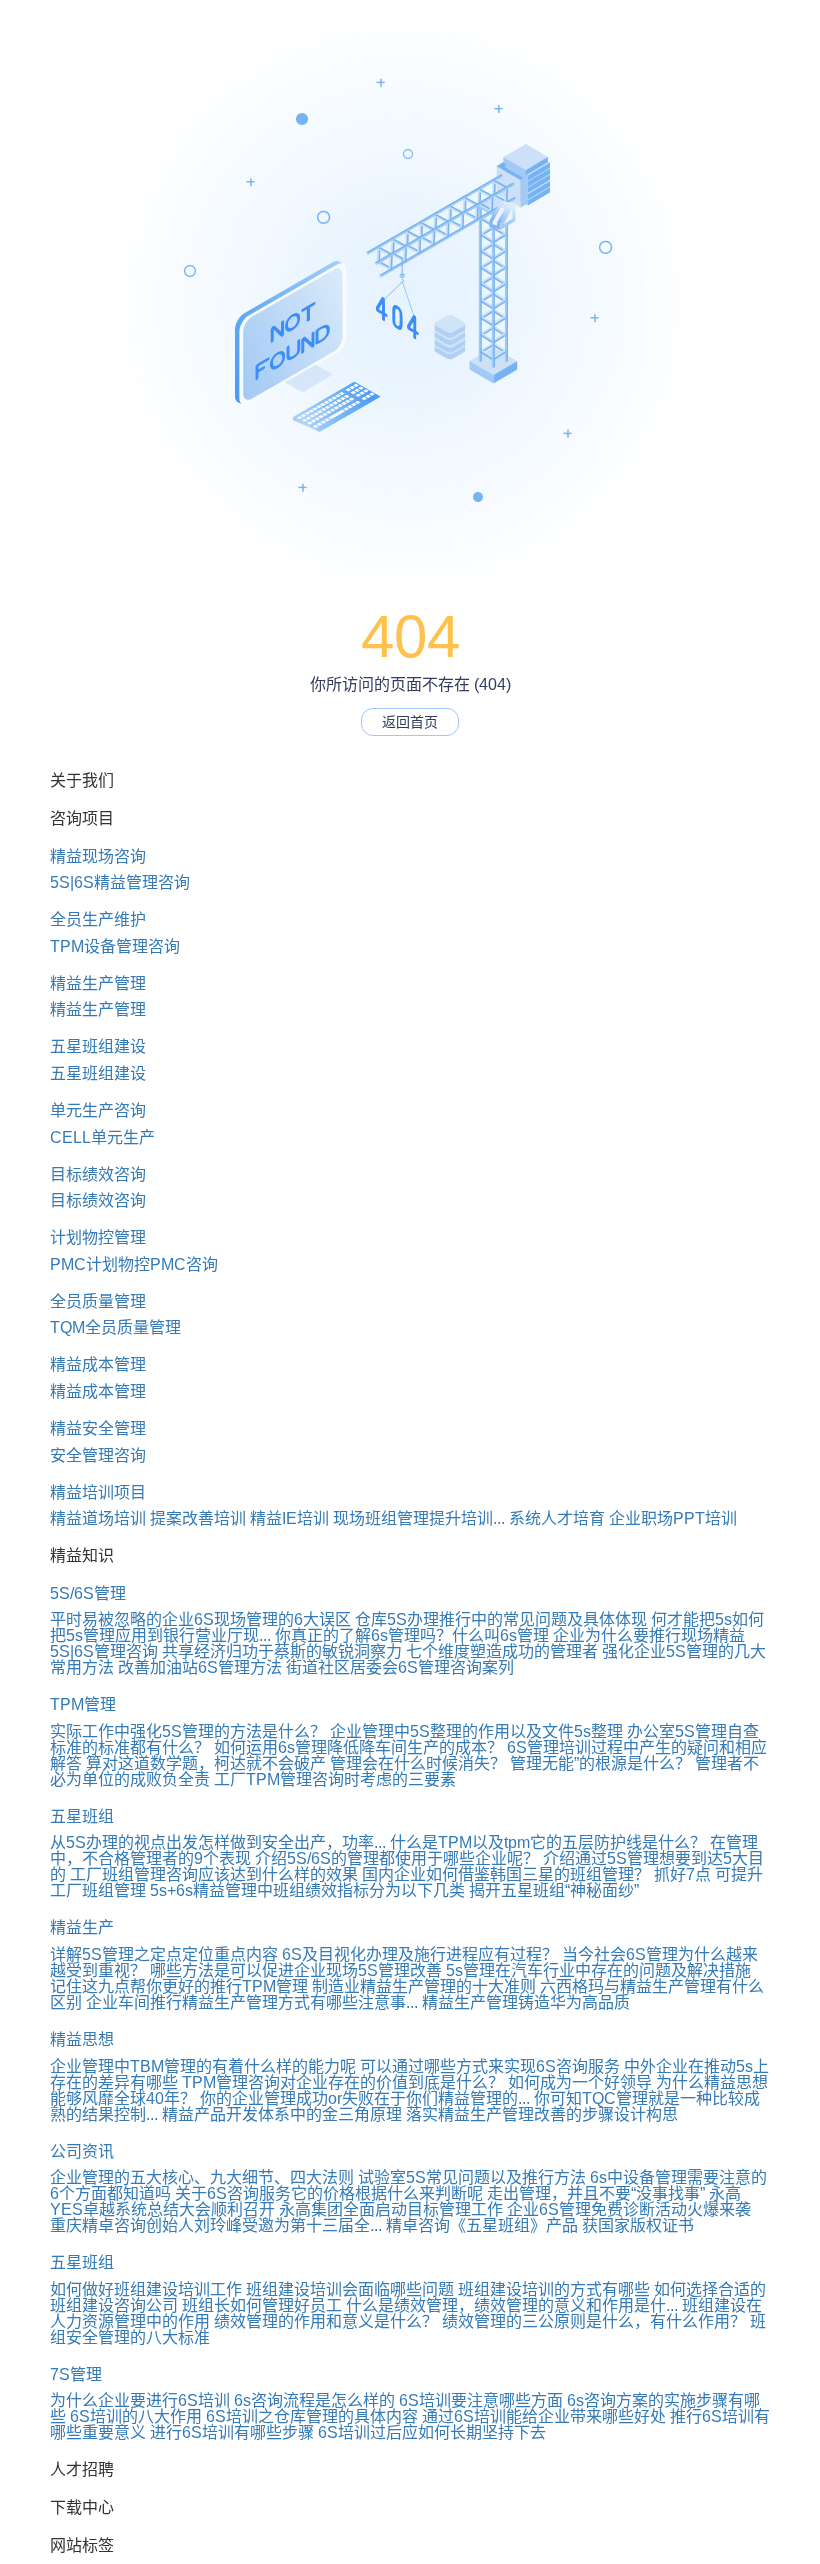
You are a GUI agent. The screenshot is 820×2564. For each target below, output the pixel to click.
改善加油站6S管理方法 (200, 1667)
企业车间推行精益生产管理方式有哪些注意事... (252, 2002)
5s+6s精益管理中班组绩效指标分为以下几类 (307, 1890)
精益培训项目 (98, 1492)
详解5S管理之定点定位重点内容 (164, 1954)
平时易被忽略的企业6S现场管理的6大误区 (200, 1619)
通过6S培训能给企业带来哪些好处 (544, 2416)
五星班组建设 (98, 1046)
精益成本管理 (98, 1364)
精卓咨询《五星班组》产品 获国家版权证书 (540, 2225)
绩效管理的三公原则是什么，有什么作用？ (594, 2321)
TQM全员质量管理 (115, 1327)
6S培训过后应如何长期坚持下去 (432, 2432)
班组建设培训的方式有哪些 (554, 2289)
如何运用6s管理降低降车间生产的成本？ (358, 1747)
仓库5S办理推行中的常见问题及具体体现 (501, 1619)
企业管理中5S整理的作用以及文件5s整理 (476, 1731)
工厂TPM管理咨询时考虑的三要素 (335, 1779)
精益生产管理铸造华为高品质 (526, 2002)
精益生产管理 (98, 983)
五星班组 (82, 1816)
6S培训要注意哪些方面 (481, 2400)
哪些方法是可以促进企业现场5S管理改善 (296, 1970)
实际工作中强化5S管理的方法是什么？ (188, 1731)
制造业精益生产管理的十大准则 (424, 1986)
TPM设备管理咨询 (115, 946)
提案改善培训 (198, 1518)
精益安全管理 (98, 1428)
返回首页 (410, 722)
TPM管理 (83, 1704)
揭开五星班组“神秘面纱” (554, 1890)
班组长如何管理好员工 (262, 2305)
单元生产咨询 (98, 1110)
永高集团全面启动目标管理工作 (391, 2209)
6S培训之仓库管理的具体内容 (312, 2416)
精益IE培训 (289, 1518)
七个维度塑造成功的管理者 (502, 1651)
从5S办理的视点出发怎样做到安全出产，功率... (218, 1842)
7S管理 (76, 2374)
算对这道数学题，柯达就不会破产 (206, 1763)
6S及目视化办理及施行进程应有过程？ (420, 1954)
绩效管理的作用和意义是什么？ (326, 2321)
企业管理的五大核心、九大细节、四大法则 (202, 2177)
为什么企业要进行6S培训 (140, 2400)
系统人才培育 (557, 1518)
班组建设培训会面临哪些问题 (350, 2289)
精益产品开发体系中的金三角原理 (282, 2114)
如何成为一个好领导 (580, 2082)
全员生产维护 (98, 919)
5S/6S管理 (88, 1593)
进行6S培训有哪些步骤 (232, 2432)
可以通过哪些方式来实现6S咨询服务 (490, 2066)
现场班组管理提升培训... (419, 1518)
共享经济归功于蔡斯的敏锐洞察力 (282, 1651)
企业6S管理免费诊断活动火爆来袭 (629, 2209)
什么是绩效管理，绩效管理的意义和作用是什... (512, 2305)
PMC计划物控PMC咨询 (134, 1264)
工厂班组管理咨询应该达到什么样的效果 (214, 1874)
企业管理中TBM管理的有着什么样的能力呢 (203, 2066)
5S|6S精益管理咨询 (120, 882)
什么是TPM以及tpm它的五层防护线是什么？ (548, 1842)
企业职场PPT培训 (673, 1518)
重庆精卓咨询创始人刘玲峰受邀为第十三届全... (216, 2225)
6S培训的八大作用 (136, 2416)
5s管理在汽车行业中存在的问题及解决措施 (598, 1970)
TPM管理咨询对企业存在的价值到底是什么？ (343, 2082)
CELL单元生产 (102, 1137)
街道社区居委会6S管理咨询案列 (400, 1667)
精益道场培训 (98, 1518)
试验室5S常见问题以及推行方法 (472, 2177)
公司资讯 (82, 2151)
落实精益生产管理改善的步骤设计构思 (542, 2114)
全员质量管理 (98, 1301)
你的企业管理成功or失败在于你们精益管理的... (365, 2098)
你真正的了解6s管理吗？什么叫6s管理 (412, 1635)
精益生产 (82, 1927)
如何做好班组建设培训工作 (146, 2289)
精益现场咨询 (98, 856)
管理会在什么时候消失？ (418, 1763)
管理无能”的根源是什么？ (600, 1763)
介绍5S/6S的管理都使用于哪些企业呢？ (397, 1858)
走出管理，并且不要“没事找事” (596, 2193)
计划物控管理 (98, 1237)
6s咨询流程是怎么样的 (314, 2400)
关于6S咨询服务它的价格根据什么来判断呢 (329, 2193)
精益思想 (82, 2039)
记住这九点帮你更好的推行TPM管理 (179, 1986)
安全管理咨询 (98, 1455)
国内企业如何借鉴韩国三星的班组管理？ (506, 1874)
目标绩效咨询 (98, 1174)
